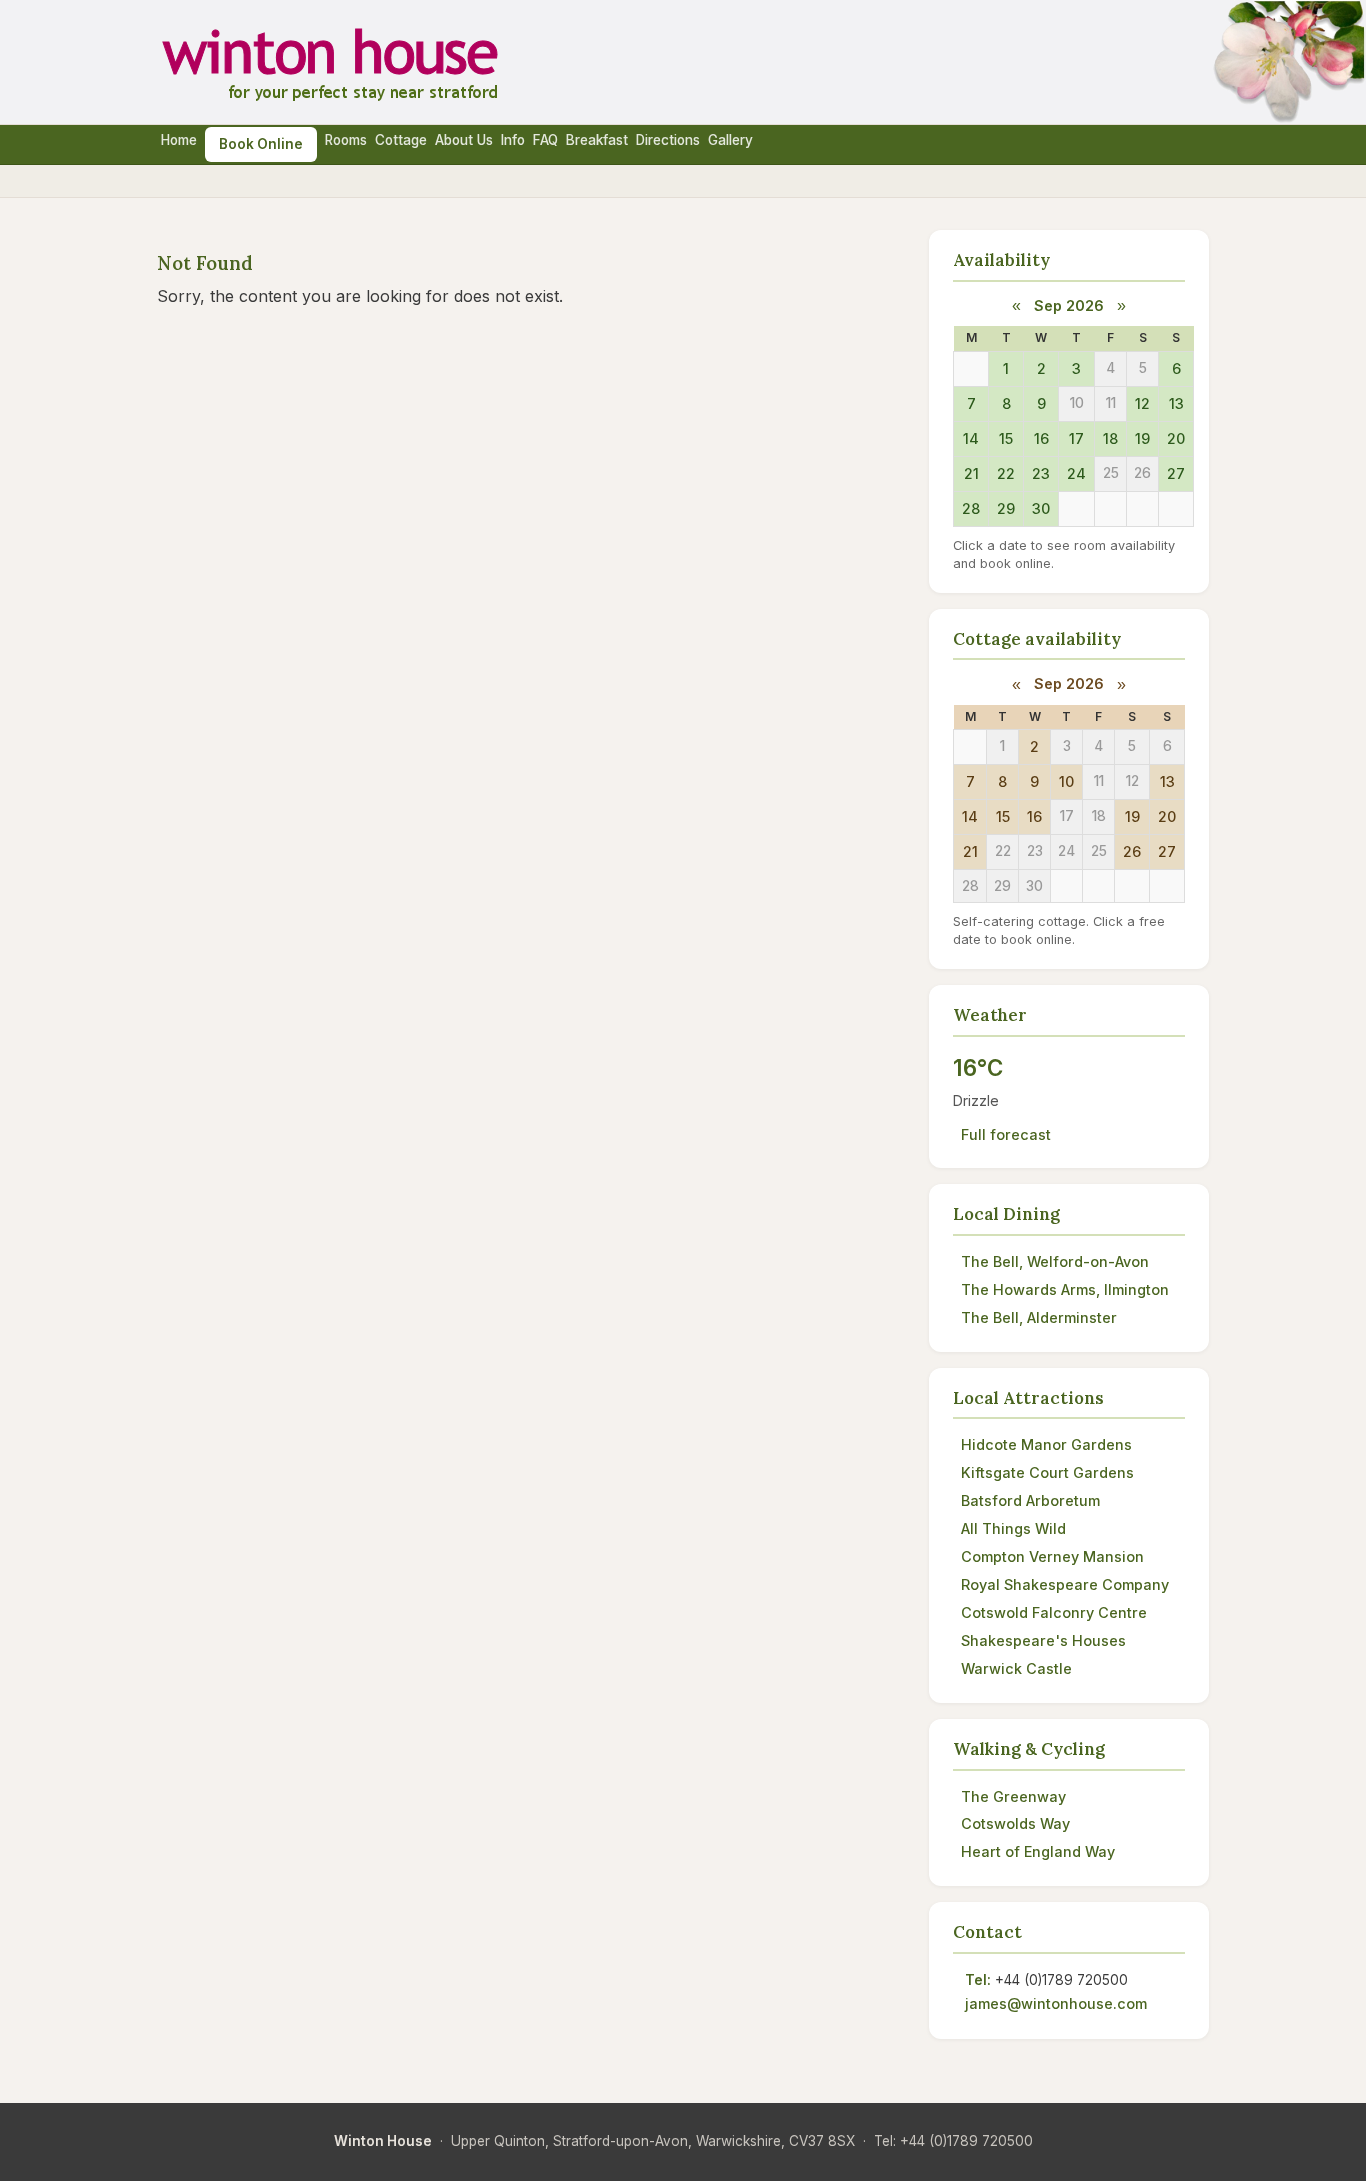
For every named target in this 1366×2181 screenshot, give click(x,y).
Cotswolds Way (1015, 1823)
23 (1041, 473)
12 (1142, 403)
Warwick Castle (1016, 1668)
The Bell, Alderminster (1039, 1317)
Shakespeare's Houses (1043, 1640)
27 (1176, 473)
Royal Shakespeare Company (1065, 1584)
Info (513, 140)
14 (971, 438)
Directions (668, 140)
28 (971, 508)
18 (1110, 438)
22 (1006, 473)
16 (1041, 438)
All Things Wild (1013, 1528)
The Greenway (1013, 1796)
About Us (464, 140)
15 (1006, 438)
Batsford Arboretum (1030, 1500)
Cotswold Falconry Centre (1054, 1612)
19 (1142, 438)
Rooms (346, 140)
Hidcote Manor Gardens (1046, 1444)
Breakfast (597, 140)
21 (971, 473)
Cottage (401, 140)
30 (1041, 508)
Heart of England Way (1038, 1851)
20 (1176, 438)
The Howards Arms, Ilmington (1065, 1289)
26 (1132, 851)
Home (179, 140)
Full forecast (1006, 1134)
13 (1176, 403)
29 (1006, 508)
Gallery (730, 140)
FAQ (545, 140)
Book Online (261, 144)
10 (1066, 781)
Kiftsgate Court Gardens (1047, 1472)
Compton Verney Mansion (1052, 1556)
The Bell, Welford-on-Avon (1055, 1261)
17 (1076, 438)
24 (1076, 473)
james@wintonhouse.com (1056, 2003)
